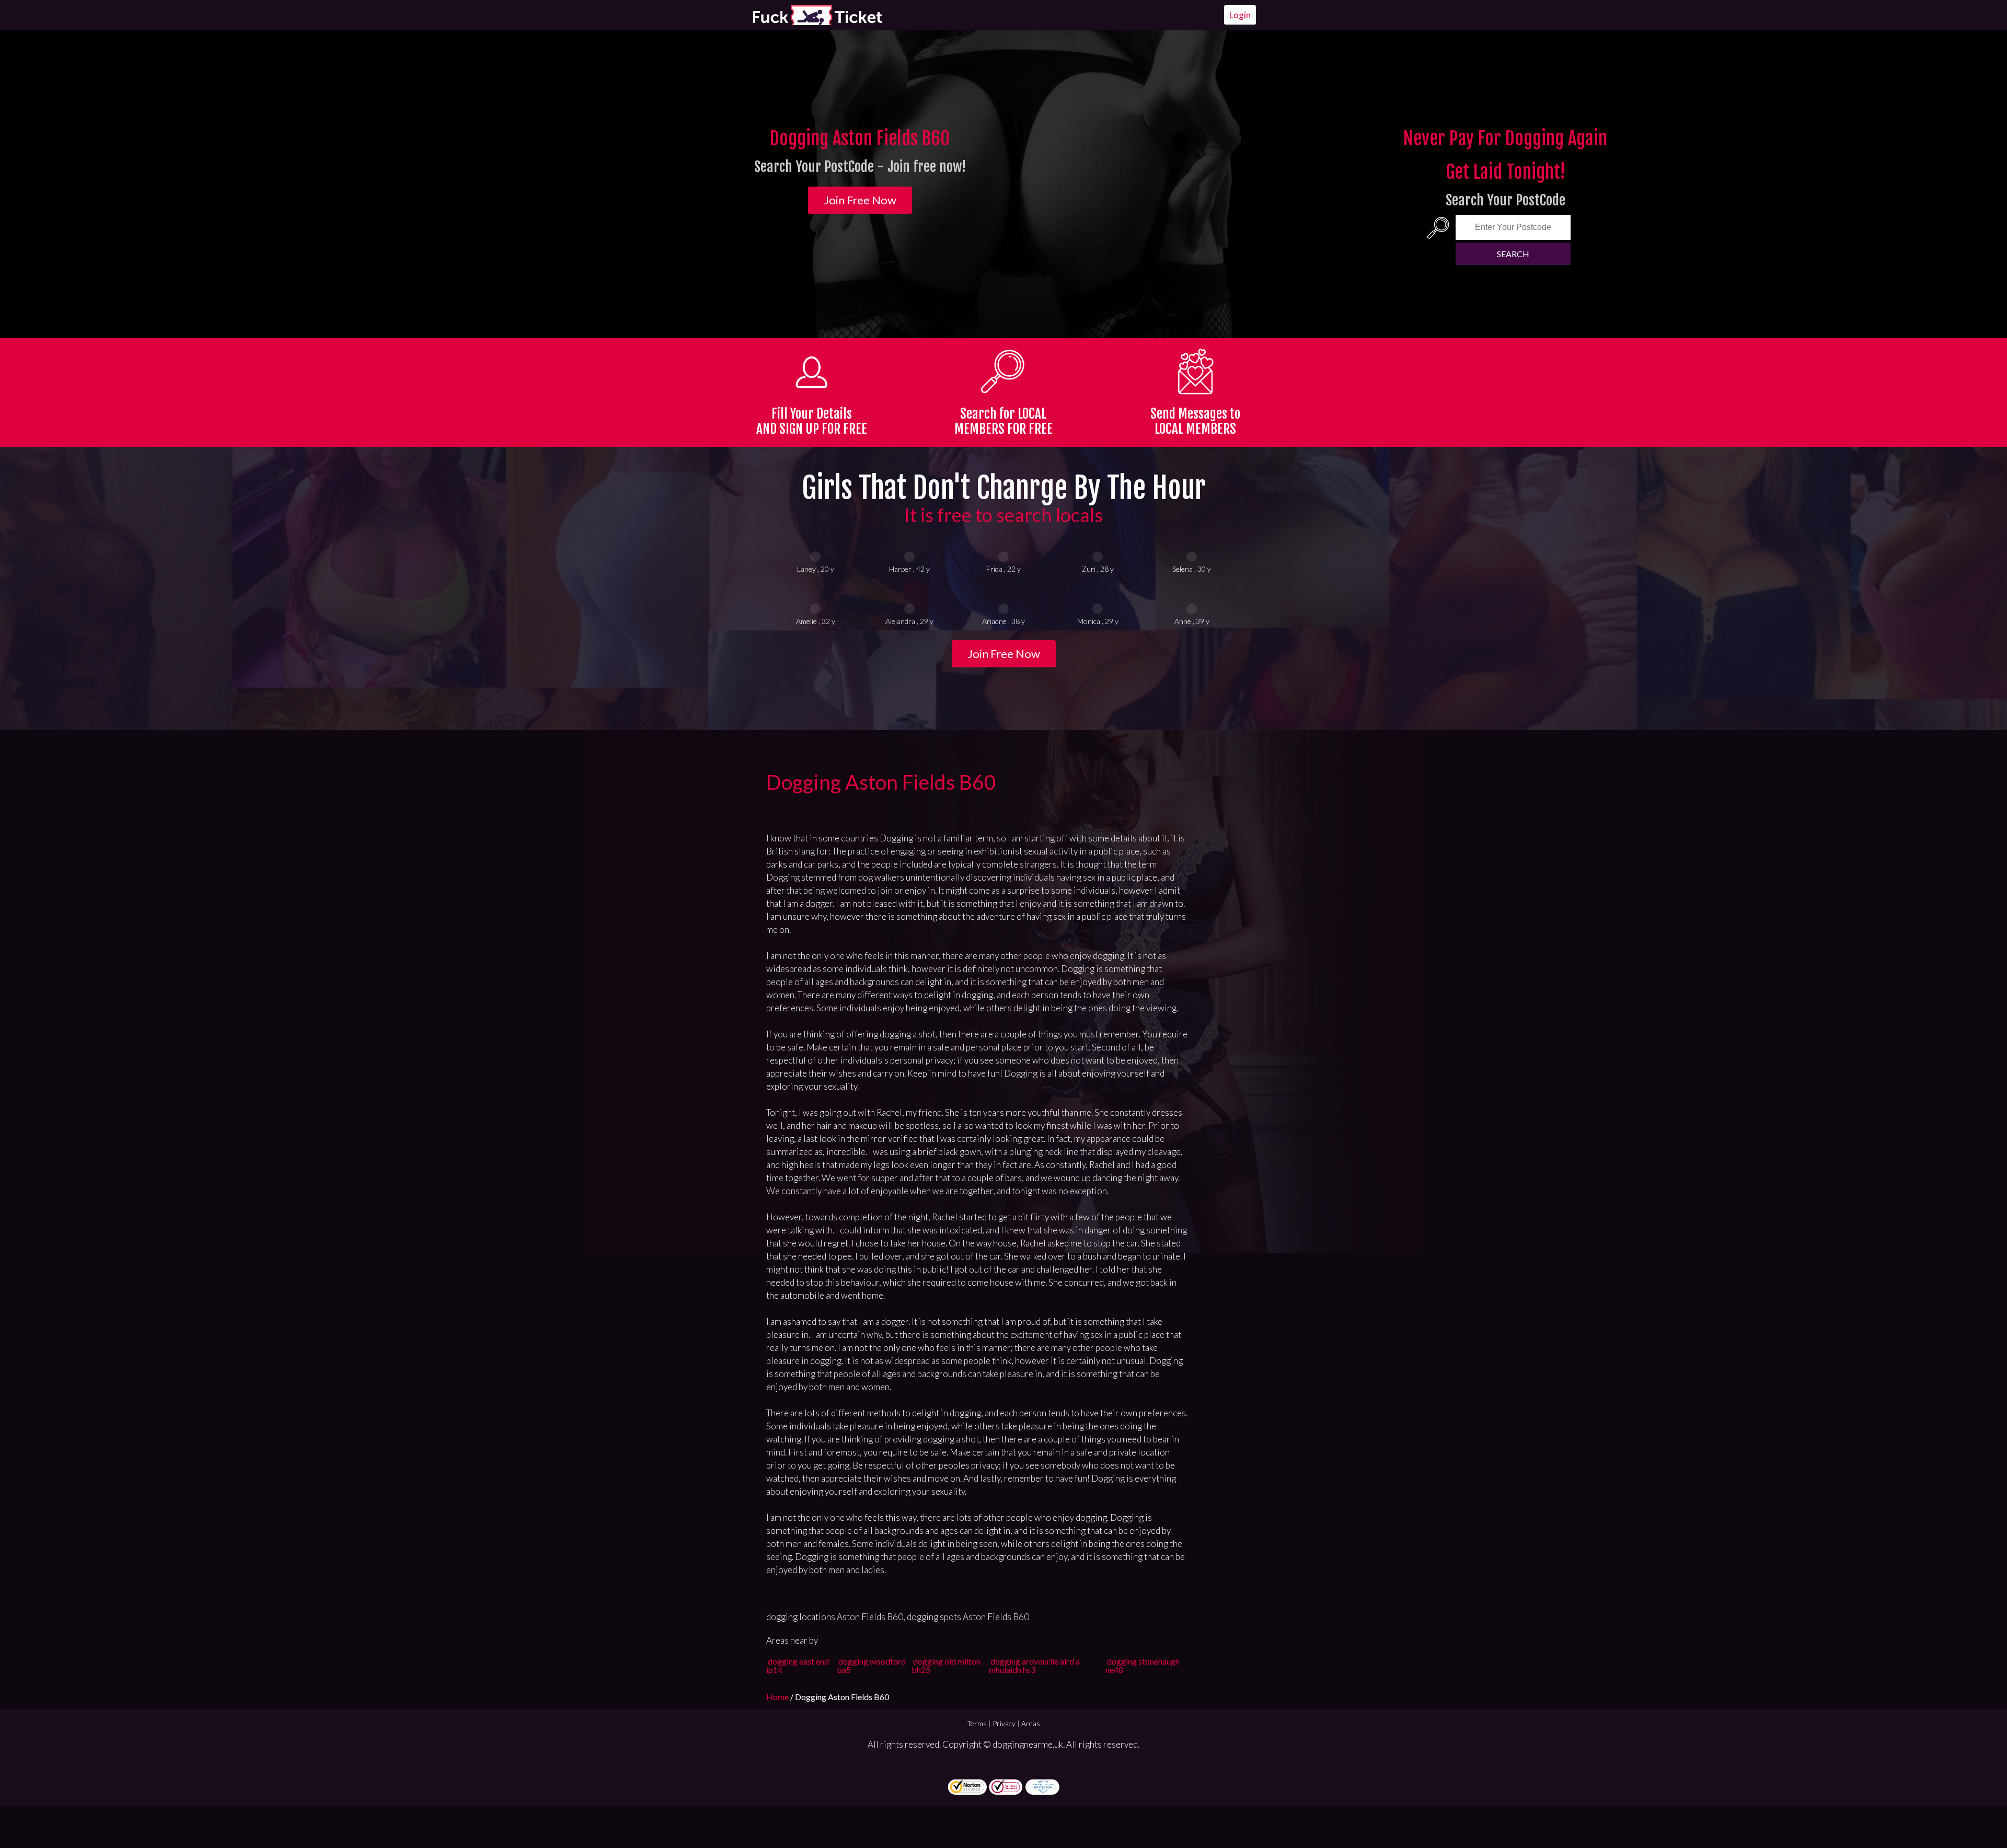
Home (778, 1697)
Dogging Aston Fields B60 (881, 782)
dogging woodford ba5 (871, 1665)
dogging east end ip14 (798, 1665)
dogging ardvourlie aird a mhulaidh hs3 (1034, 1665)
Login (1240, 15)
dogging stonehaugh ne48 (1143, 1665)
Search (1513, 254)
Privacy (1004, 1723)
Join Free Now (860, 200)
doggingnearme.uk (1028, 1744)
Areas (1031, 1723)
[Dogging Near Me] (817, 15)
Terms (977, 1723)
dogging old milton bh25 (946, 1665)
